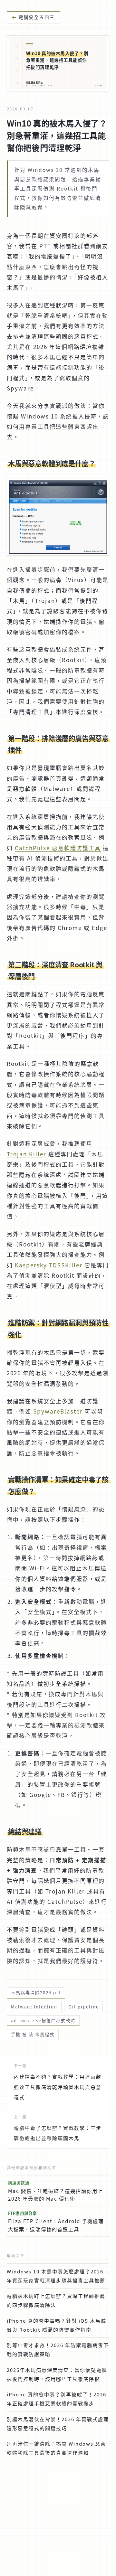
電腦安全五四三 (37, 17)
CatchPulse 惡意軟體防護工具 (58, 848)
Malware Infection (34, 2007)
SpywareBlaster (58, 1411)
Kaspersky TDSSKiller (49, 1265)
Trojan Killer (27, 1154)
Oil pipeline (84, 2007)
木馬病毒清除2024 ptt (36, 1993)
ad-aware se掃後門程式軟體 (43, 2021)
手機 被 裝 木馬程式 (33, 2034)
